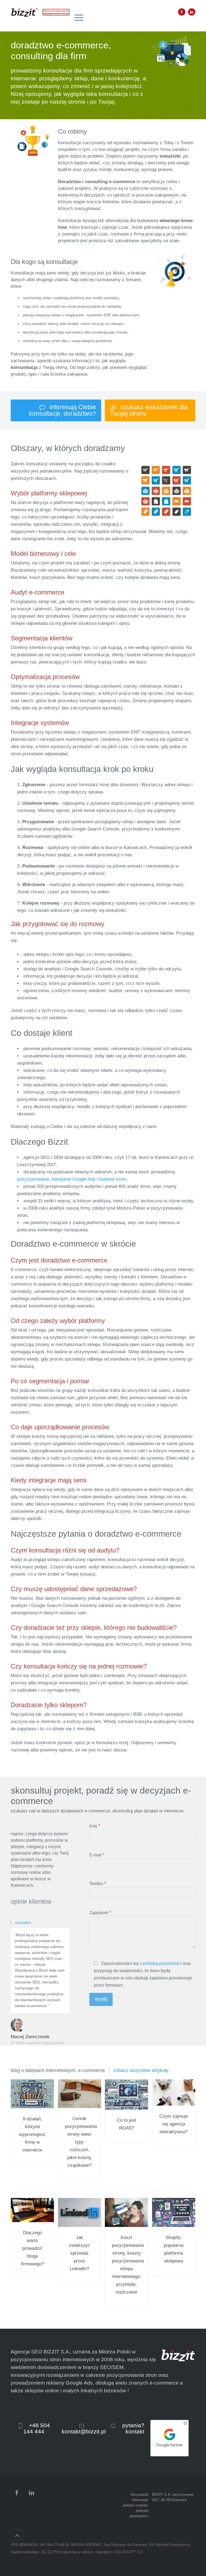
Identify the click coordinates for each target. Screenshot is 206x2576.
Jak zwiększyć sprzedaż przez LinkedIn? (80, 2253)
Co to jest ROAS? (127, 2124)
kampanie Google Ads (74, 1179)
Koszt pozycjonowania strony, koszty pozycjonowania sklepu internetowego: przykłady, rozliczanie (126, 2265)
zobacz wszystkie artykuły (141, 2070)
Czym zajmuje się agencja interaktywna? (174, 2124)
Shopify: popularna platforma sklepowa (174, 2249)
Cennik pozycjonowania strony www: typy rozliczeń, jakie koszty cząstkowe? (80, 2142)
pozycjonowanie (33, 1179)
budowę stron (113, 1179)
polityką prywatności (162, 1963)
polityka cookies (135, 2505)
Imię (95, 1826)
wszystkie (23, 1922)
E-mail (97, 1855)
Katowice (180, 2500)
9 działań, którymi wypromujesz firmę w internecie (32, 2134)
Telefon (98, 1884)
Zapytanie (100, 1913)
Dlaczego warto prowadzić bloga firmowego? (32, 2248)
